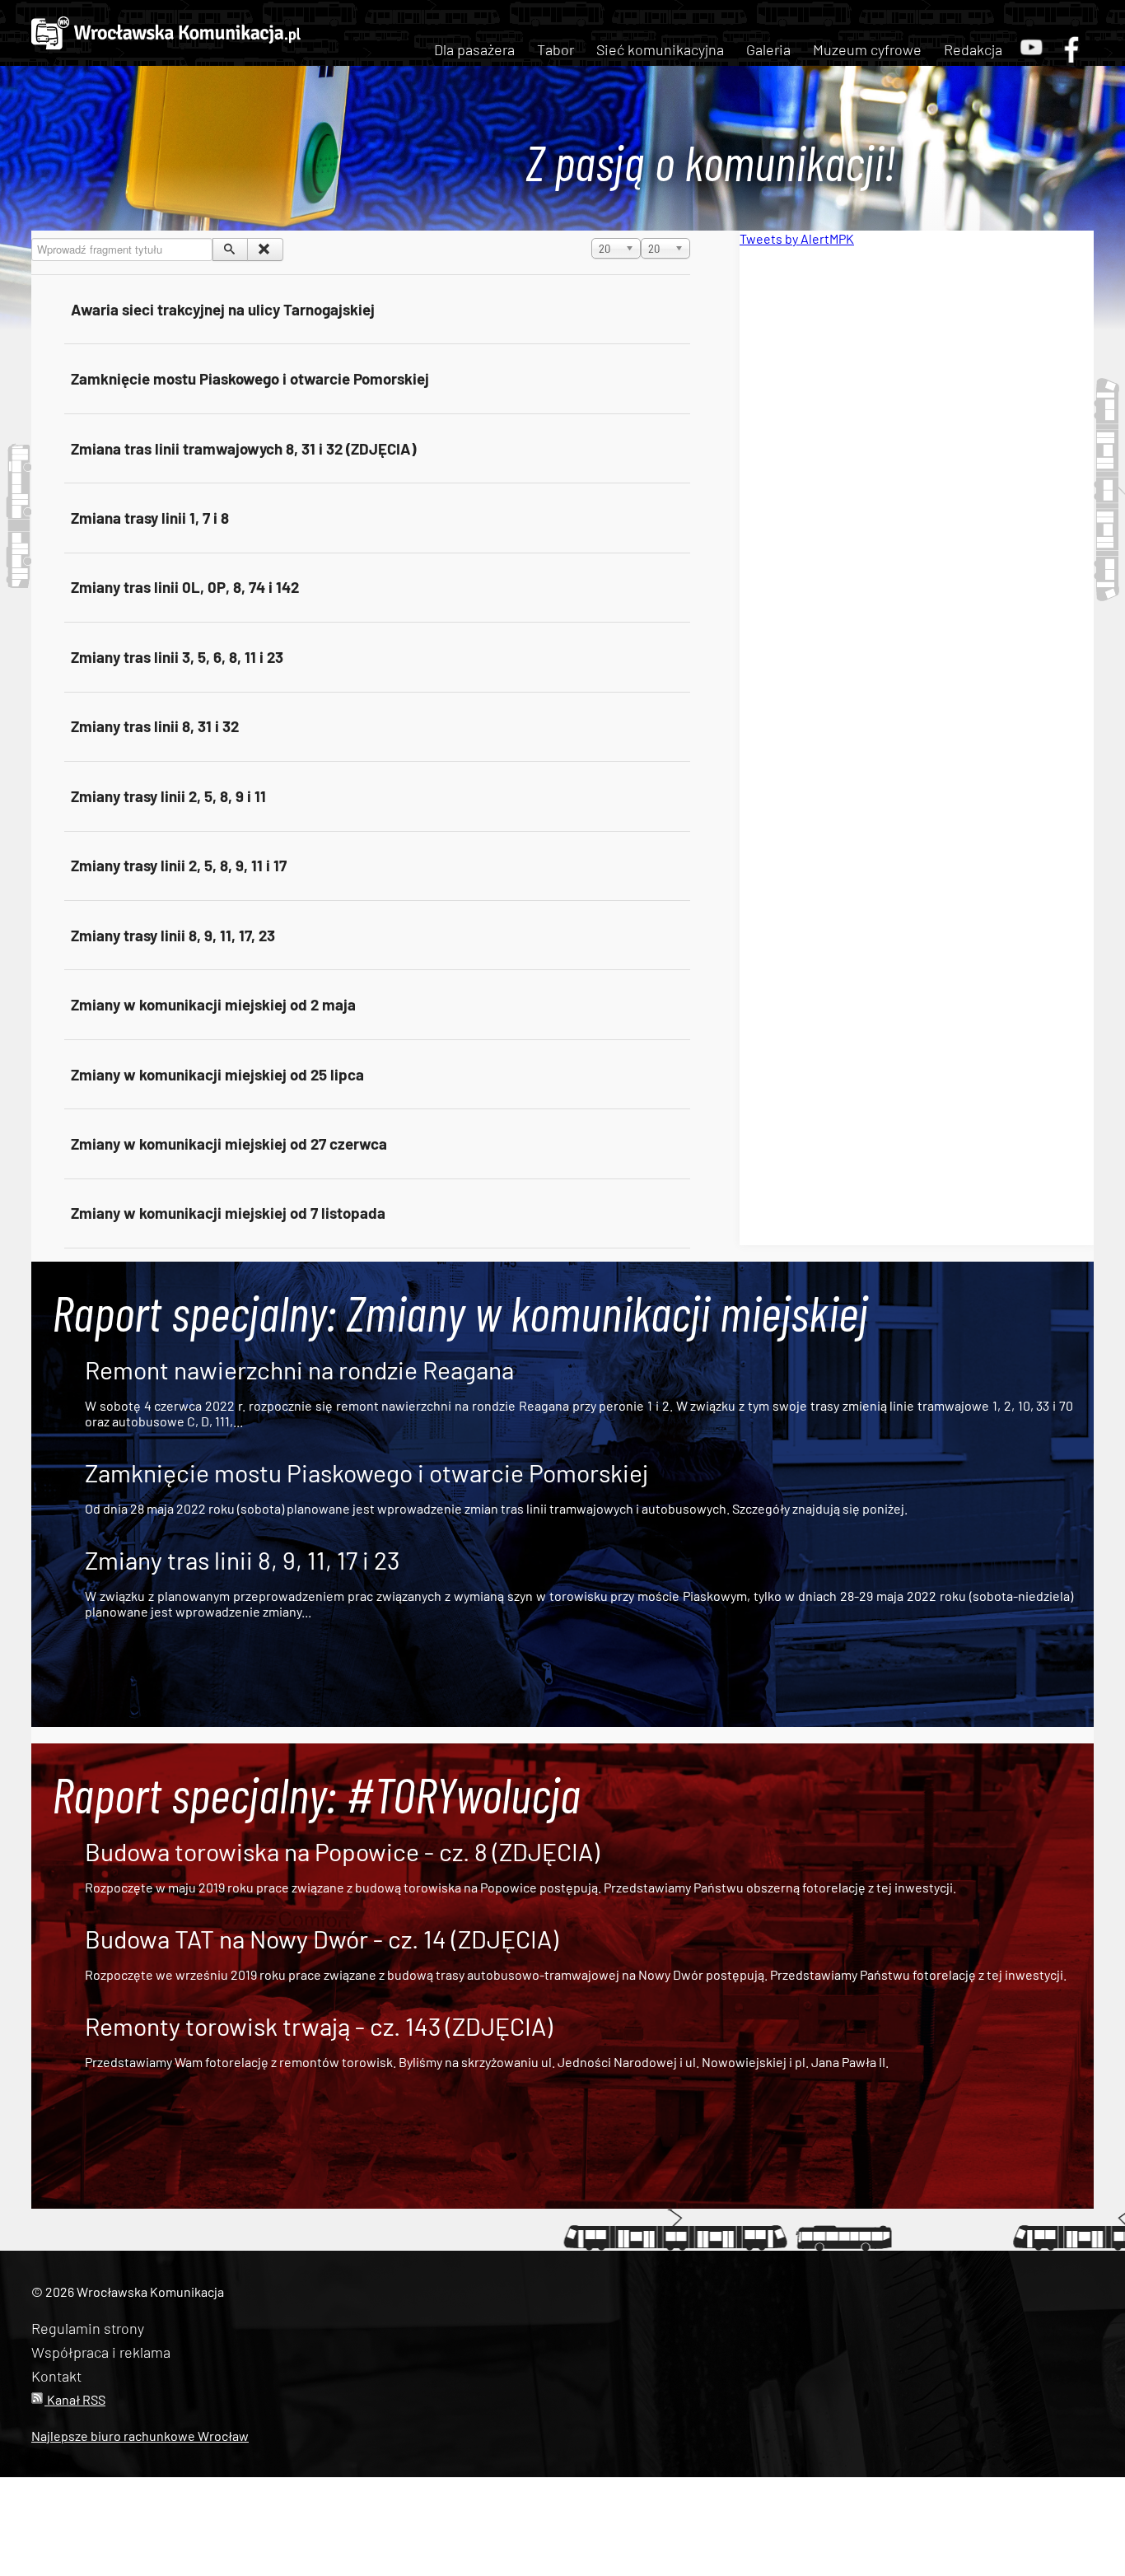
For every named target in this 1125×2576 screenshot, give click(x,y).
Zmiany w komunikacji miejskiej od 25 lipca (217, 1074)
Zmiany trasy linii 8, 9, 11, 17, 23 (173, 935)
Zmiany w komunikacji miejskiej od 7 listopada (228, 1213)
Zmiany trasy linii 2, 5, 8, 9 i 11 (168, 796)
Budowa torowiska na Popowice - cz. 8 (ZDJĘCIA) (342, 1851)
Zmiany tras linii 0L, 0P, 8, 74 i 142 (185, 587)
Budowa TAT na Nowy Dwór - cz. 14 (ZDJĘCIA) (322, 1939)
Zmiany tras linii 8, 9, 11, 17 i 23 (242, 1560)
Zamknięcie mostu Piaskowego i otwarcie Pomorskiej (250, 378)
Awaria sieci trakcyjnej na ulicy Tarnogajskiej (223, 309)
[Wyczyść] (265, 250)
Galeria (768, 49)
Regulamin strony (88, 2328)
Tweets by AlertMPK (797, 238)
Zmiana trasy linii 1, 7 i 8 (150, 518)
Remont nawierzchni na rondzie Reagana (299, 1370)
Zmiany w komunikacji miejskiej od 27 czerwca (229, 1143)
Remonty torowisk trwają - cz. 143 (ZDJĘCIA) (319, 2026)
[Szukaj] (230, 250)
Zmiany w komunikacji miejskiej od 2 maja (213, 1004)
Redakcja (973, 49)
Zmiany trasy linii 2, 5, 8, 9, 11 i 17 (179, 865)
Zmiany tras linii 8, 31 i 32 (155, 726)
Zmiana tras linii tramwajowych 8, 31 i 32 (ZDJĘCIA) (243, 448)
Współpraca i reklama (101, 2352)
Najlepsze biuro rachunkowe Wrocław (140, 2436)
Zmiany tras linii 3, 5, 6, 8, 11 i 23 (177, 657)
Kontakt (56, 2376)
